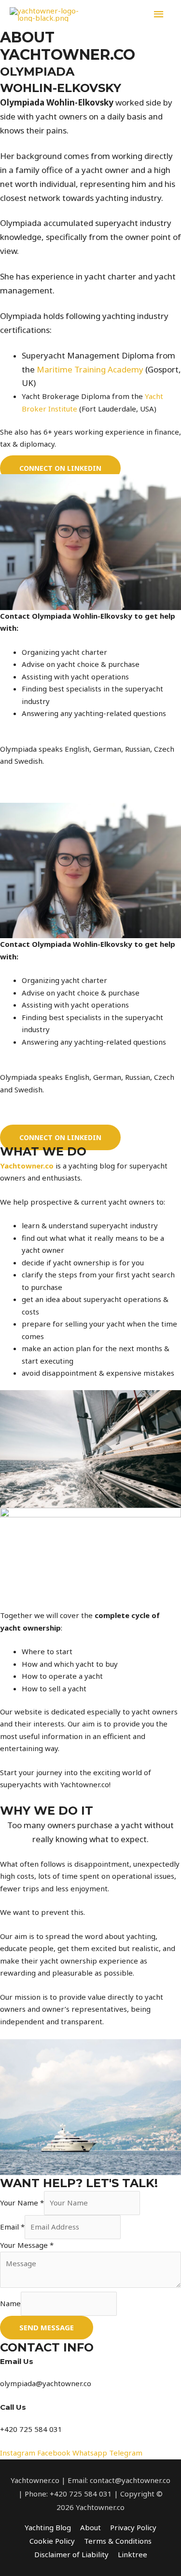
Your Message (27, 2245)
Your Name (22, 2203)
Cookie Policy (52, 2541)
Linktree (132, 2554)
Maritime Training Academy (90, 369)
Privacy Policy (133, 2527)
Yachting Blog (48, 2527)
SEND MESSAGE (47, 2327)
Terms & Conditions (118, 2541)
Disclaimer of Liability (71, 2554)
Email (12, 2227)
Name (10, 2303)
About (90, 2527)
